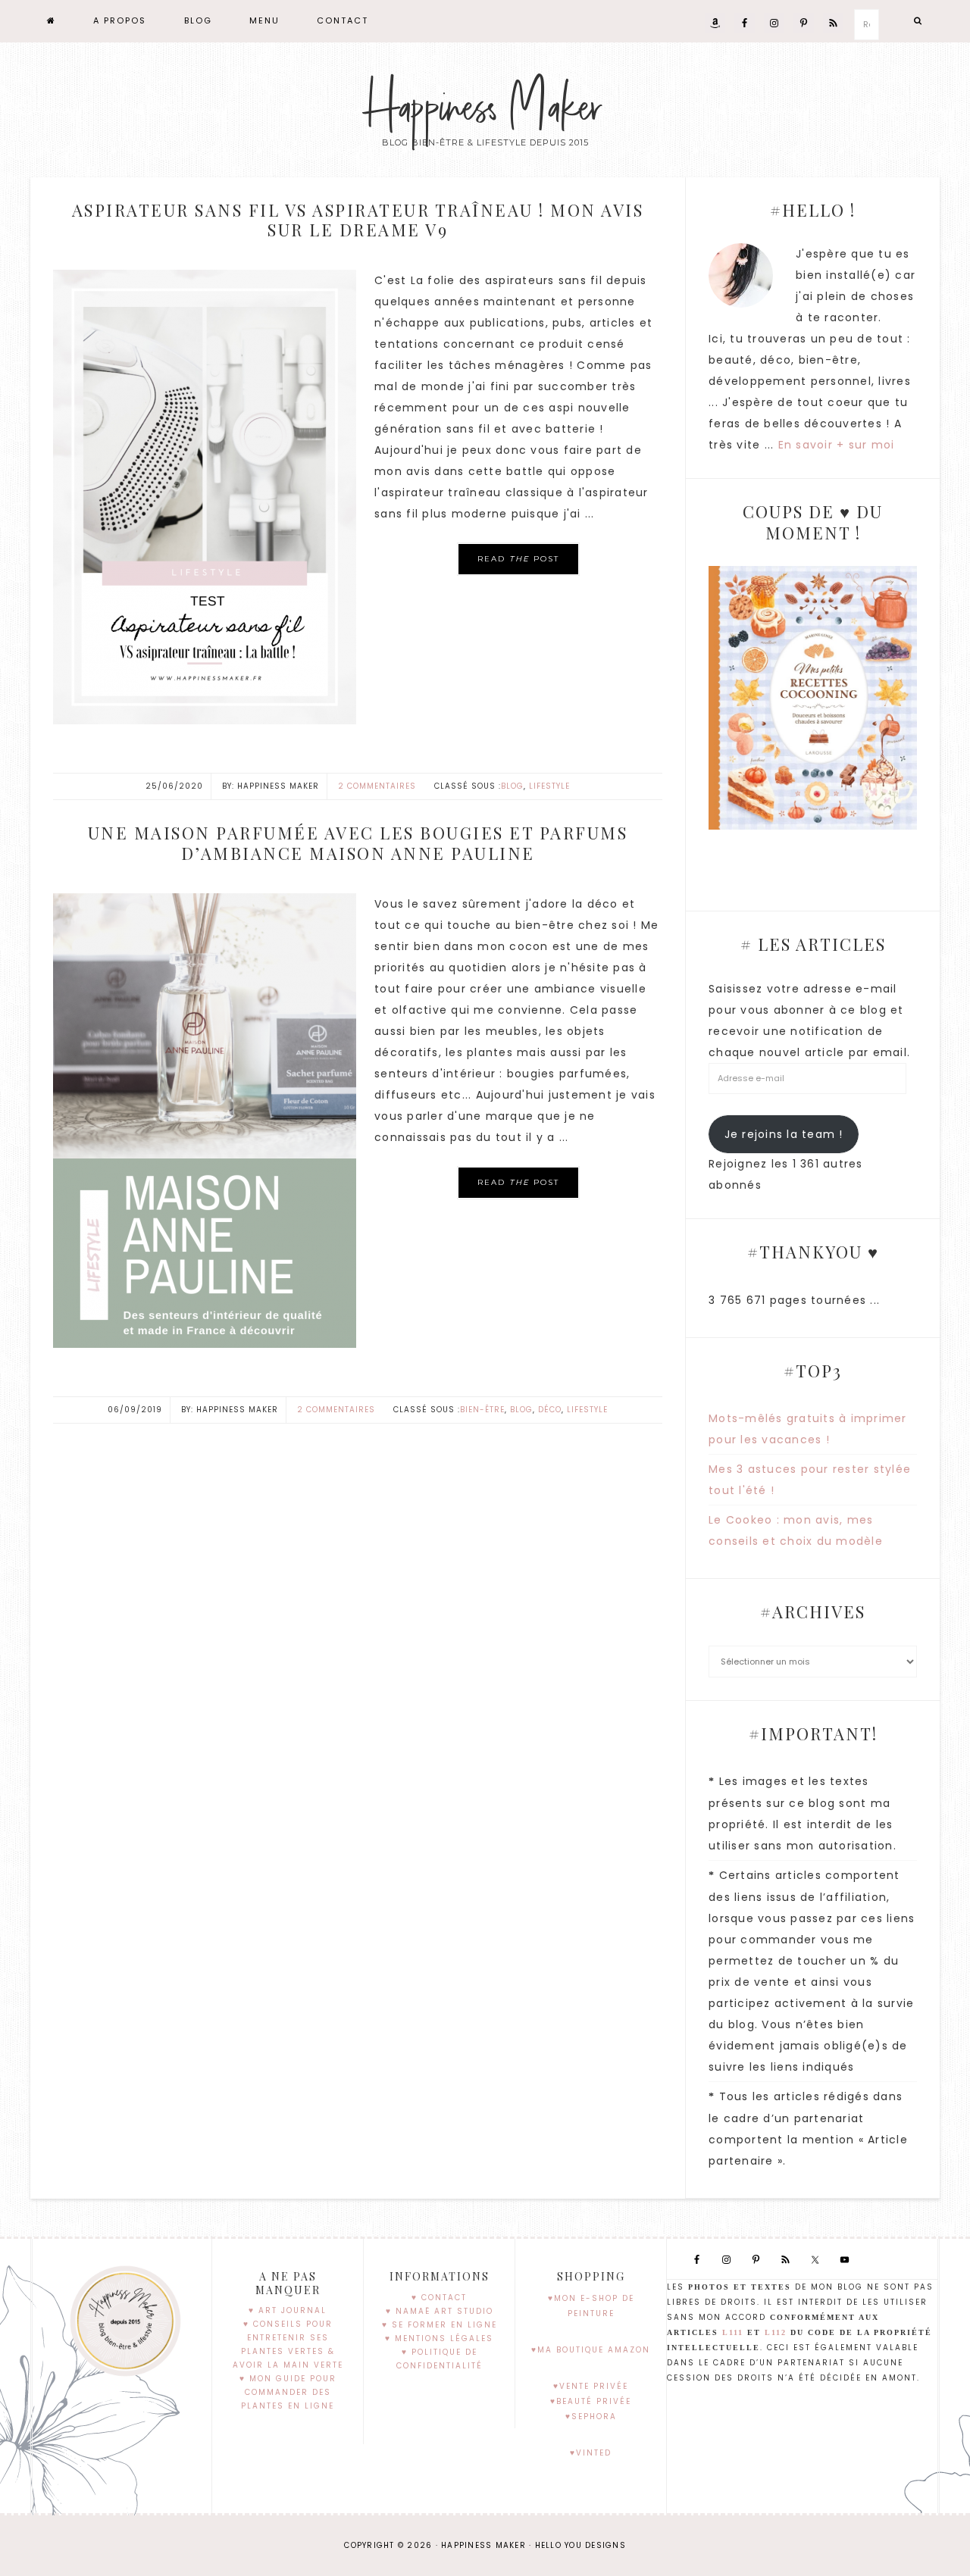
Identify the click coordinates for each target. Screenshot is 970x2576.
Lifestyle (549, 786)
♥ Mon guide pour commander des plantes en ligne (288, 2392)
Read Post (518, 559)
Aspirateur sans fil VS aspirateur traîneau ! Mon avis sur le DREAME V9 (358, 220)
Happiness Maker (485, 108)
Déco (550, 1410)
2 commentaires (377, 786)
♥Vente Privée (591, 2386)
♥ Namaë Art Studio (440, 2311)
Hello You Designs (580, 2545)
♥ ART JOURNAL (288, 2310)
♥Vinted (591, 2453)
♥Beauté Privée (591, 2401)
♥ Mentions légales (439, 2338)
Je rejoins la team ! (784, 1134)
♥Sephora (591, 2417)
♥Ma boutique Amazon (591, 2350)
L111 (733, 2332)
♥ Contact (439, 2298)
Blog (512, 786)
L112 (776, 2332)
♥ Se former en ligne (440, 2325)
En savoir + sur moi (837, 445)
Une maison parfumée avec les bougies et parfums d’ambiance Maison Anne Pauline (358, 843)
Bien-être (482, 1410)
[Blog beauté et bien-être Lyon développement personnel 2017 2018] (52, 21)
